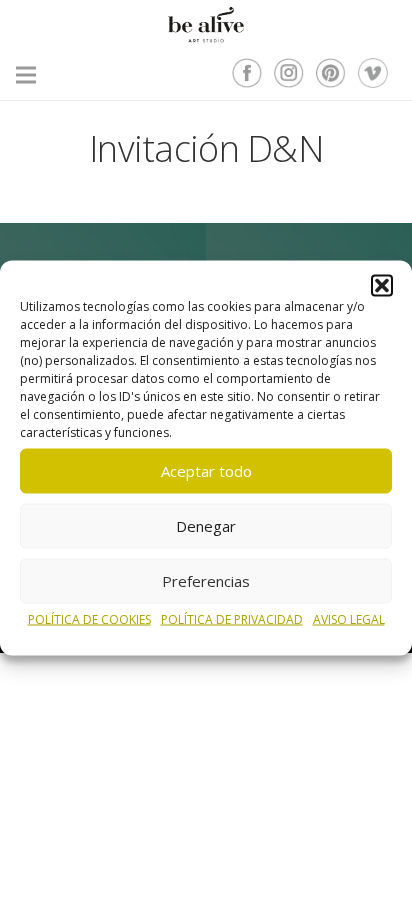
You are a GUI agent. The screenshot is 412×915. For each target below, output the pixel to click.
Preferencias (206, 581)
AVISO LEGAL (349, 618)
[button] (382, 285)
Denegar (206, 526)
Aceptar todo (206, 471)
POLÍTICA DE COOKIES (89, 618)
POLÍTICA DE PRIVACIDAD (232, 618)
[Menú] (26, 75)
